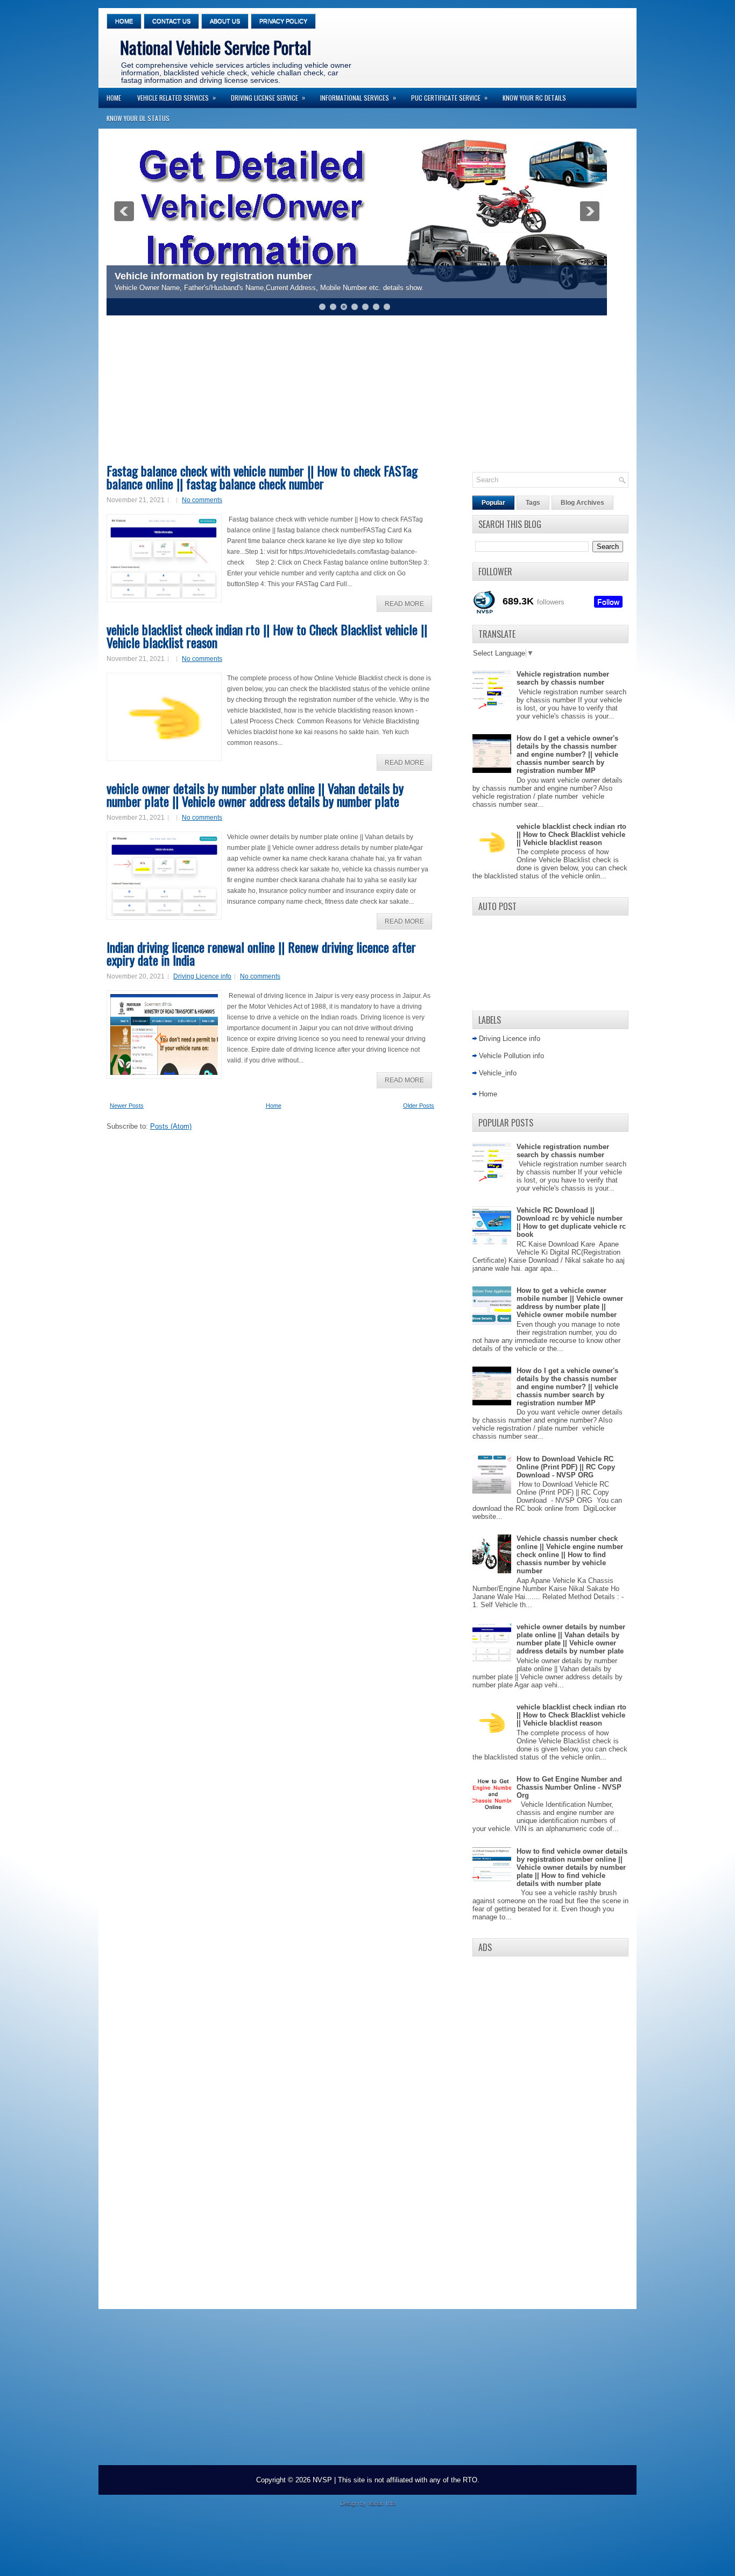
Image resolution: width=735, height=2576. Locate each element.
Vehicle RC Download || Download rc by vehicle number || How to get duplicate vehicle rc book (571, 1222)
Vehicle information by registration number (213, 276)
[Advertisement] (365, 393)
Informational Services (358, 97)
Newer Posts (127, 1106)
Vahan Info (382, 2503)
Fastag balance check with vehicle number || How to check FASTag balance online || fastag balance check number (262, 477)
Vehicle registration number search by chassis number (563, 678)
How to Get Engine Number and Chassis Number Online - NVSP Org (569, 1787)
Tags (533, 503)
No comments (202, 500)
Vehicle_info (498, 1073)
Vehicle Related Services (176, 97)
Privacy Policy (283, 21)
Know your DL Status (138, 118)
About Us (225, 21)
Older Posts (419, 1106)
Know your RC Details (534, 98)
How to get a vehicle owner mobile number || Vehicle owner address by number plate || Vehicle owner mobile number (570, 1303)
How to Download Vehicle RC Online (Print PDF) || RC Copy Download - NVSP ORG (566, 1467)
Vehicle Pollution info (511, 1056)
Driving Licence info (202, 976)
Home (124, 21)
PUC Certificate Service (449, 97)
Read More (404, 604)
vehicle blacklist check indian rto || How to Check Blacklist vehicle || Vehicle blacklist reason (267, 636)
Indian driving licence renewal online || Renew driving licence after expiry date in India (261, 953)
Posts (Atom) (171, 1126)
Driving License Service (268, 97)
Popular (493, 503)
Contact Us (171, 21)
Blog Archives (582, 503)
